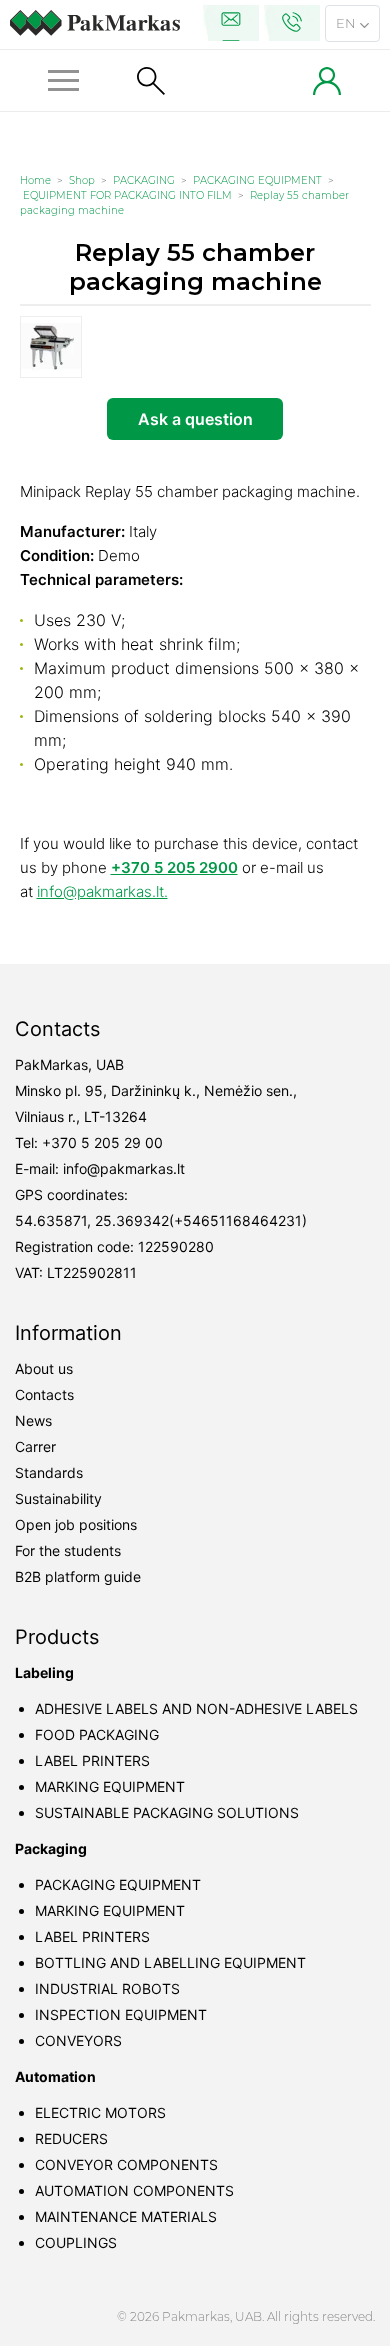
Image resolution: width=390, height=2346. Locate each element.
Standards (49, 1472)
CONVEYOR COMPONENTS (126, 2164)
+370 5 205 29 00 (102, 1142)
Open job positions (76, 1524)
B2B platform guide (78, 1576)
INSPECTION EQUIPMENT (121, 2014)
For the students (68, 1550)
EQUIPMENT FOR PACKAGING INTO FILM (127, 195)
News (33, 1420)
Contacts (44, 1394)
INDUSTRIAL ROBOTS (107, 1988)
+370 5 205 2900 (174, 867)
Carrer (35, 1446)
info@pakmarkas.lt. (102, 891)
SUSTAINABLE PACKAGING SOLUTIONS (167, 1812)
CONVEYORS (78, 2040)
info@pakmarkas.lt (124, 1168)
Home (35, 180)
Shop (82, 180)
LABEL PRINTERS (92, 1760)
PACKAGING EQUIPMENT (257, 180)
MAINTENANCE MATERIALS (126, 2216)
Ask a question (195, 419)
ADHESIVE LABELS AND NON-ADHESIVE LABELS (196, 1708)
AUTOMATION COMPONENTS (134, 2190)
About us (44, 1368)
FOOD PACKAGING (97, 1734)
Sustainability (58, 1498)
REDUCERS (71, 2138)
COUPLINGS (76, 2242)
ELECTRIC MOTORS (100, 2112)
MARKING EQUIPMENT (110, 1786)
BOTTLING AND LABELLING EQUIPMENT (170, 1962)
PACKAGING (144, 180)
